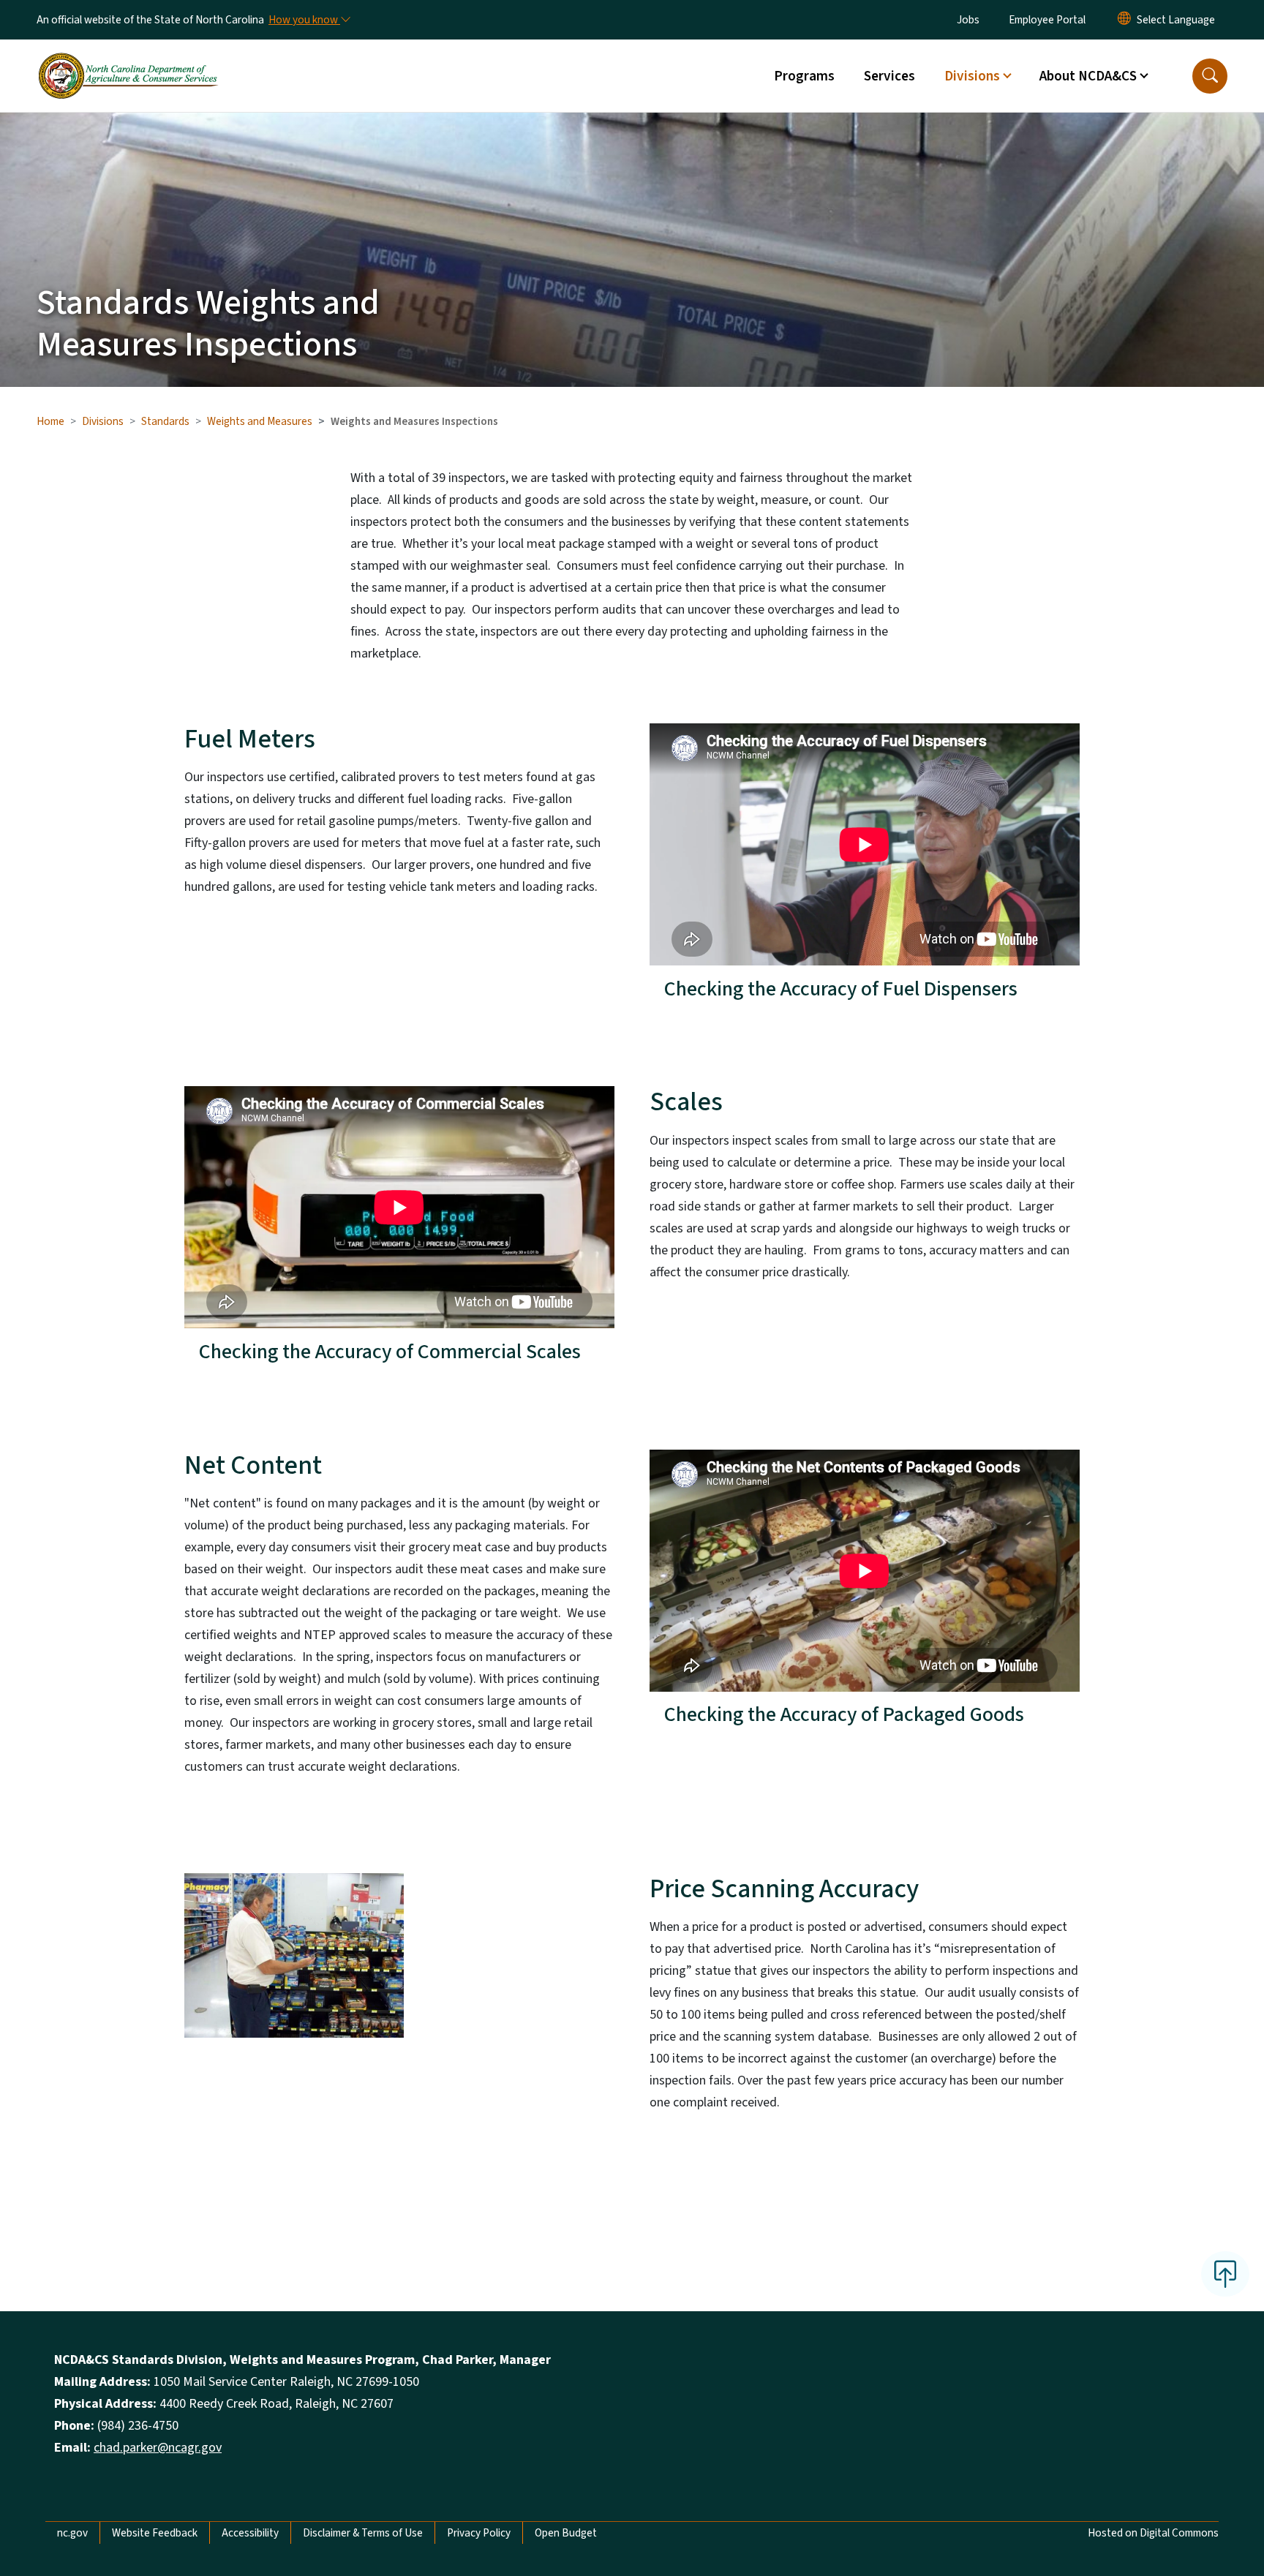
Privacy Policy (479, 2533)
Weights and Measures (260, 421)
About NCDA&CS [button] (1088, 76)
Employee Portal (1047, 20)
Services (889, 76)
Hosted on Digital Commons (1153, 2533)
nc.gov (72, 2533)
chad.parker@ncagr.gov (158, 2448)
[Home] (128, 59)
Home (50, 421)
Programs (804, 76)
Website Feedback (155, 2533)
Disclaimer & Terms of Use (363, 2533)
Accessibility (250, 2533)
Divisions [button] (972, 76)
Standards (165, 421)
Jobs (968, 20)
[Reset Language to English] (1124, 20)
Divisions (103, 421)
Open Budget (566, 2533)
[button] (1210, 76)
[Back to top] (1225, 2274)
